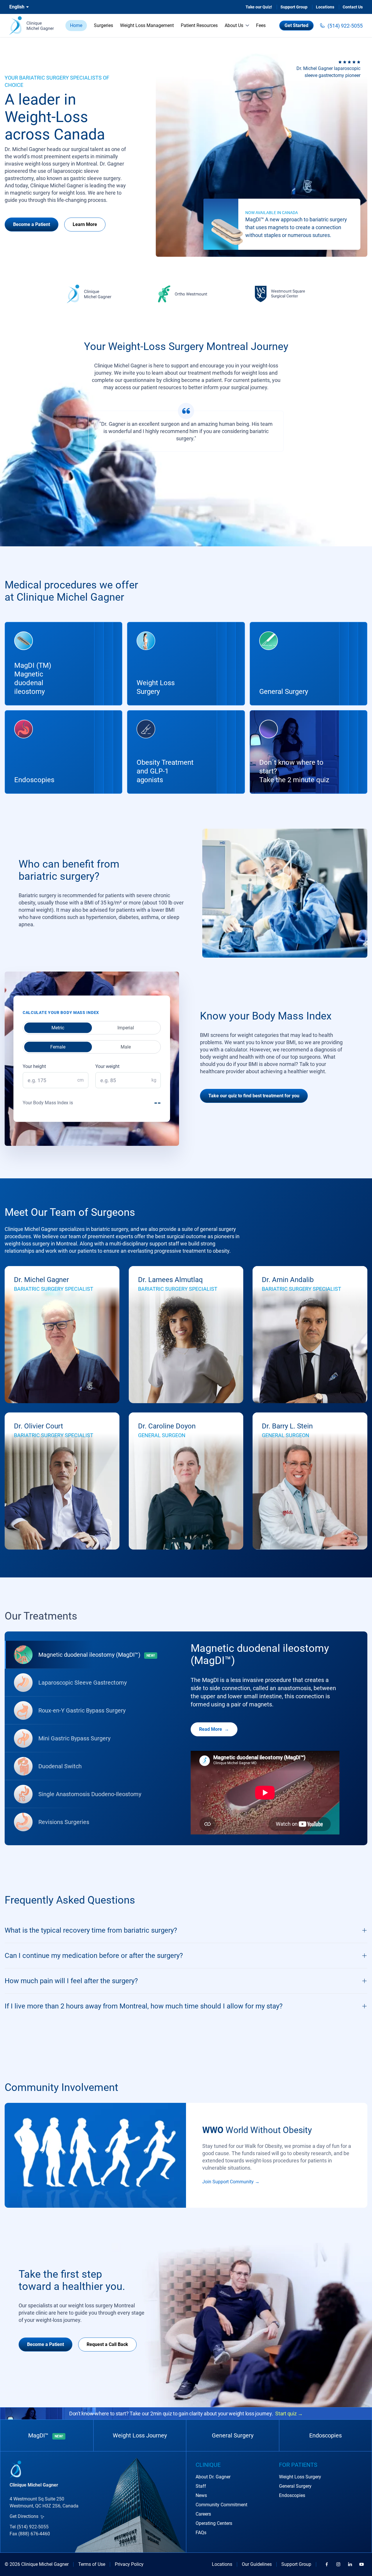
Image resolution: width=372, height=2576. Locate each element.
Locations (325, 7)
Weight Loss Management (147, 25)
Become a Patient (32, 224)
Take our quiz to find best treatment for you (254, 1096)
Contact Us (353, 7)
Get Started (296, 25)
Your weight (107, 1066)
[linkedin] (350, 2564)
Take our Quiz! (259, 7)
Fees (261, 25)
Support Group (294, 7)
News (201, 2495)
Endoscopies (325, 2435)
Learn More (85, 224)
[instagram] (338, 2564)
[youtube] (362, 2564)
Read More (211, 1729)
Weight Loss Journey (140, 2435)
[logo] (32, 26)
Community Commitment (221, 2505)
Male (126, 1047)
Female (58, 1047)
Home (76, 25)
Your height (34, 1066)
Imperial (126, 1027)
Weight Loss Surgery (300, 2477)
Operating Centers (214, 2523)
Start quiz (289, 2413)
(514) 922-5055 (345, 26)
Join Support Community (228, 2182)
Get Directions (24, 2516)
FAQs (201, 2533)
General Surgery (233, 2435)
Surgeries (103, 25)
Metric (58, 1027)
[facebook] (327, 2564)
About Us (234, 25)
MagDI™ (46, 2435)
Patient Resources (199, 25)
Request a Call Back (107, 2344)
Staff (201, 2486)
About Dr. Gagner (213, 2477)
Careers (203, 2514)
